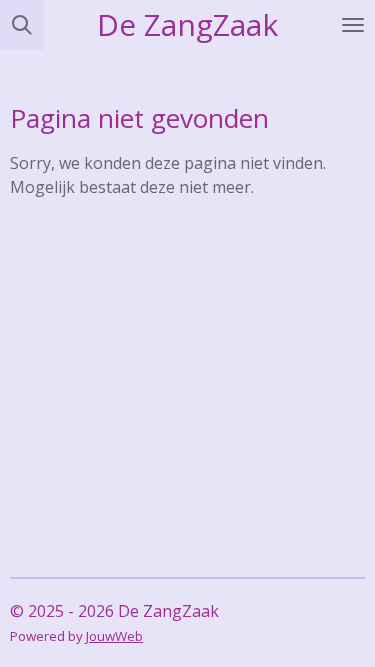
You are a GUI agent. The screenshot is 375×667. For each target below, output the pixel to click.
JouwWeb (114, 636)
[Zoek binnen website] (22, 25)
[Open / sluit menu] (353, 25)
